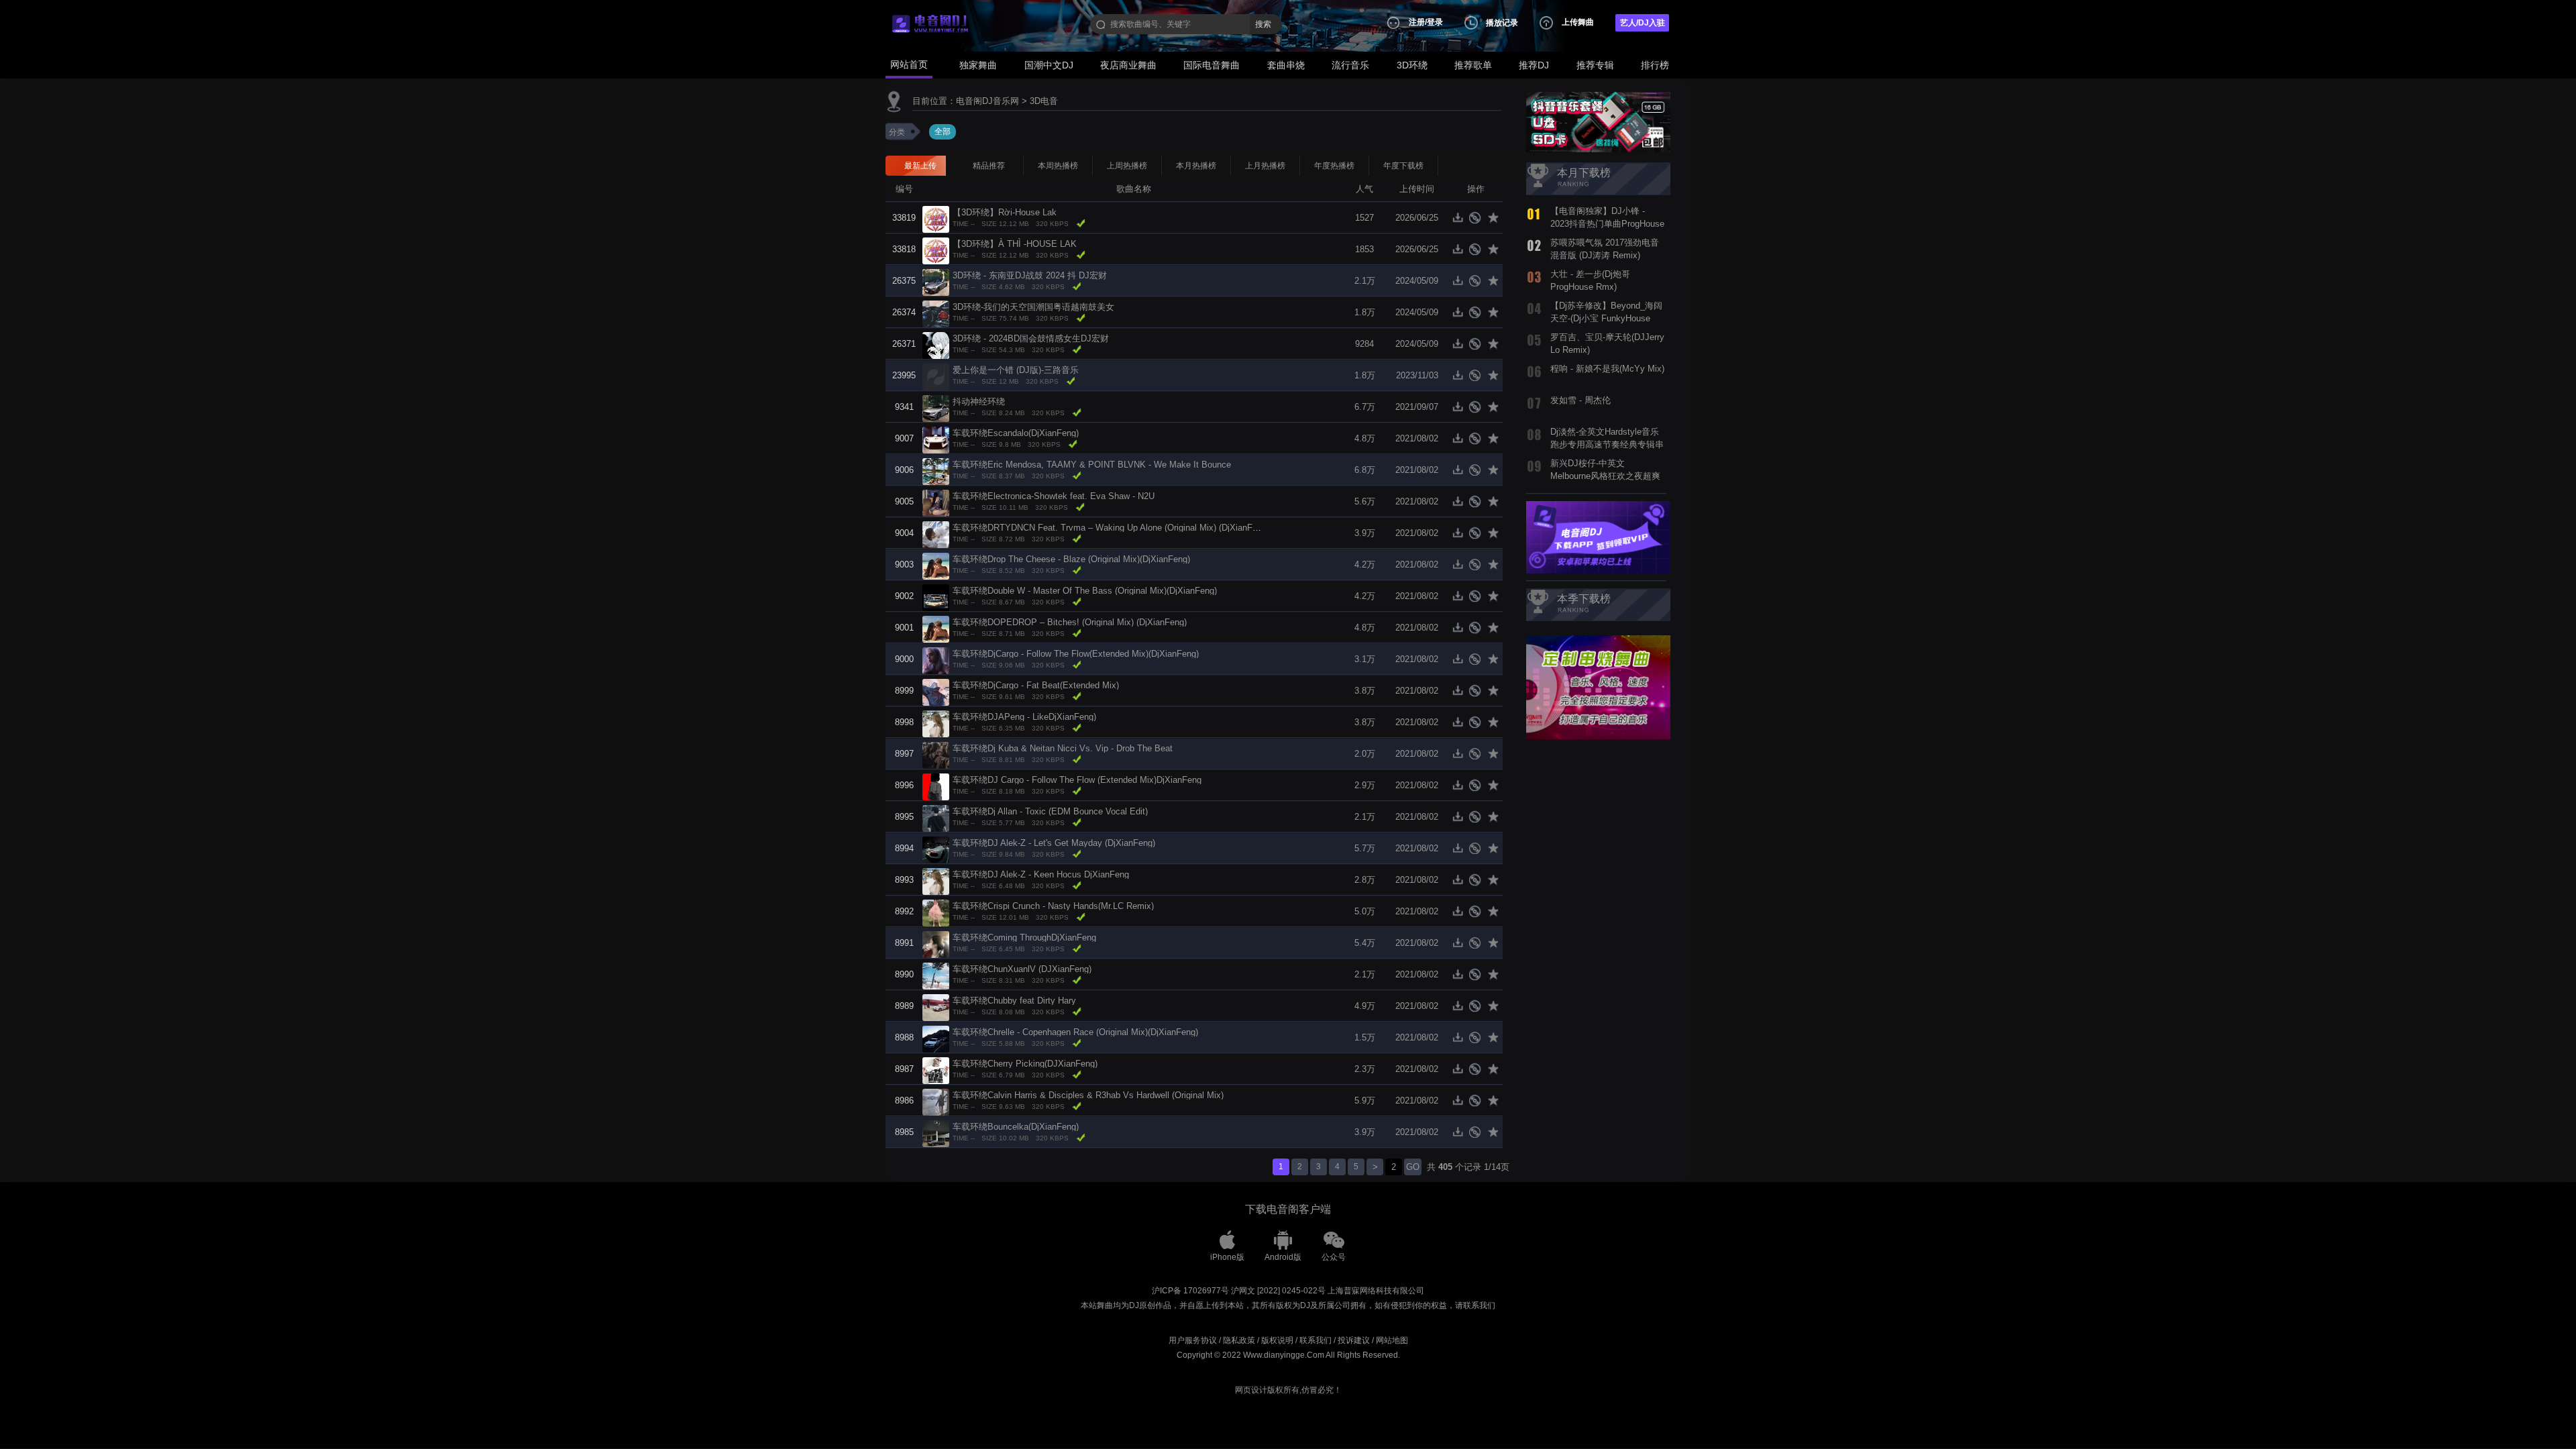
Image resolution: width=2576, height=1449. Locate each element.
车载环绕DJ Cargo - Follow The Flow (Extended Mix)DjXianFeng (1077, 780)
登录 (1435, 22)
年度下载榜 (1403, 166)
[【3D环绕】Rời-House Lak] (936, 218)
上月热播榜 (1265, 166)
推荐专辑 (1595, 65)
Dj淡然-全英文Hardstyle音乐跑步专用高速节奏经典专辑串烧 (1607, 444)
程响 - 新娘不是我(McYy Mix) (1607, 369)
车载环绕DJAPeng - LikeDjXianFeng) (1024, 717)
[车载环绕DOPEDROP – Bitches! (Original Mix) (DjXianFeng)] (936, 628)
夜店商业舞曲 (1128, 65)
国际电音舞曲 (1212, 65)
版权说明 (1277, 1340)
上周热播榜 (1127, 166)
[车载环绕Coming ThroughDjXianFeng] (936, 944)
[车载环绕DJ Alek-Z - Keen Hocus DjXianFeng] (936, 880)
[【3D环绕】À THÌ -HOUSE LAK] (936, 250)
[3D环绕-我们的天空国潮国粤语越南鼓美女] (936, 313)
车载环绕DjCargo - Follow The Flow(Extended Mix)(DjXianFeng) (1076, 654)
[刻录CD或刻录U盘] (1478, 221)
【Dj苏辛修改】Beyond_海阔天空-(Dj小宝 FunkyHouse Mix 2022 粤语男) (1606, 318)
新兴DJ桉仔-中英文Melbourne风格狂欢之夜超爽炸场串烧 (1605, 476)
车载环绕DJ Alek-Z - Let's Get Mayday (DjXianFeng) (1054, 843)
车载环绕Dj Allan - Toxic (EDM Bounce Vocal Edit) (1050, 811)
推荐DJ (1534, 65)
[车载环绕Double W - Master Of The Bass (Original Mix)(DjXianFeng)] (936, 597)
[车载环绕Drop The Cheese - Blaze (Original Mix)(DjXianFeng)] (936, 565)
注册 (1417, 22)
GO (1413, 1167)
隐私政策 (1239, 1340)
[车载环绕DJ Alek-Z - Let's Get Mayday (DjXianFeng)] (936, 849)
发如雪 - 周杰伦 (1580, 400)
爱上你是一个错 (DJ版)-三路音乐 (1016, 370)
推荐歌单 (1473, 65)
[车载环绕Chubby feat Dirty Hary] (936, 1007)
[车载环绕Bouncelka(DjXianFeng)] (936, 1133)
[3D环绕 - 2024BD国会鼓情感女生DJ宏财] (936, 344)
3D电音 (1044, 101)
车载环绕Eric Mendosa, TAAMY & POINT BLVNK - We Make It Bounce (1092, 465)
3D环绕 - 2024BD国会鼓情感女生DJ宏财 (1031, 338)
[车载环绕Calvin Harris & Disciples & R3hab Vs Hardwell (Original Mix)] (936, 1101)
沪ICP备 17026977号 (1190, 1291)
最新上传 (920, 166)
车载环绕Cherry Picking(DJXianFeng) (1025, 1064)
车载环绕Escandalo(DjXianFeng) (1016, 433)
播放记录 (1502, 23)
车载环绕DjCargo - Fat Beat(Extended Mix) (1036, 685)
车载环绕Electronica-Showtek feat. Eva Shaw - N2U (1054, 496)
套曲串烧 (1286, 65)
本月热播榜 (1196, 166)
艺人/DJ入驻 (1643, 23)
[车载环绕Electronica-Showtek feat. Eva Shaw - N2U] (936, 502)
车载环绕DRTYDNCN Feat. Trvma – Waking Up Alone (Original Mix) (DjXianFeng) (1111, 528)
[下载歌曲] (1461, 221)
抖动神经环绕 (979, 401)
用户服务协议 (1193, 1340)
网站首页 (909, 64)
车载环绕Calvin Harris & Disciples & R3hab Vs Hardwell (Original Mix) (1088, 1095)
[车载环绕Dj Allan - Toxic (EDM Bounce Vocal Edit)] (936, 817)
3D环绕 (1412, 65)
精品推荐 (989, 166)
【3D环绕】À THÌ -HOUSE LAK (1015, 244)
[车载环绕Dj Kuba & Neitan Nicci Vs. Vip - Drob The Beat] (936, 754)
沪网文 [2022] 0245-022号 (1278, 1291)
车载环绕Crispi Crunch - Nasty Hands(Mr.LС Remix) (1053, 906)
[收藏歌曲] (1494, 221)
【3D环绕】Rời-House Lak (1005, 212)
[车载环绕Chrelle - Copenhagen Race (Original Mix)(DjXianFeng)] (936, 1038)
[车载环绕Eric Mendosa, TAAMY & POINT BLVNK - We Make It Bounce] (936, 471)
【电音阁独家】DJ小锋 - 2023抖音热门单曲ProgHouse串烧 (1607, 223)
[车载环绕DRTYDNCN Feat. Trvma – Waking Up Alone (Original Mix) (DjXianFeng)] (936, 534)
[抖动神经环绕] (936, 408)
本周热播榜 (1058, 166)
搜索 (1263, 24)
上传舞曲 (1578, 22)
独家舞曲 (978, 65)
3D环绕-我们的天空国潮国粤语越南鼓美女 (1033, 307)
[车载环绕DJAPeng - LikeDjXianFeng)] (936, 723)
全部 (943, 131)
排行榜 (1655, 65)
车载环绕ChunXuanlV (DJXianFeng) (1022, 969)
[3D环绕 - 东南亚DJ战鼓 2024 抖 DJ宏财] (936, 281)
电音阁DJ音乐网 (987, 101)
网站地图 (1392, 1340)
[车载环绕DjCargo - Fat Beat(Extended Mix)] (936, 691)
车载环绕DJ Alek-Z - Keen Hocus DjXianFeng (1041, 874)
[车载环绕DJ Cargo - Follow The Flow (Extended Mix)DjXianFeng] (936, 786)
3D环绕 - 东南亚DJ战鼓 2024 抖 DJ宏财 (1030, 275)
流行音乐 (1350, 65)
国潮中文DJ (1049, 65)
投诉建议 (1354, 1340)
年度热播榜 (1334, 166)
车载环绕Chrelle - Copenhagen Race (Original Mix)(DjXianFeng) (1075, 1032)
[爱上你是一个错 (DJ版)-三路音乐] (936, 376)
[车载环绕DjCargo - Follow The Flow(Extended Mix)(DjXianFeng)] (936, 660)
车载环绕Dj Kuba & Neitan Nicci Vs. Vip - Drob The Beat (1063, 748)
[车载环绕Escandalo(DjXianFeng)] (936, 439)
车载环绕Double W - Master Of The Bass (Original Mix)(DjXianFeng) (1085, 591)
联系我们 (1316, 1340)
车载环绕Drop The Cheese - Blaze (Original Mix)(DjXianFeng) (1071, 559)
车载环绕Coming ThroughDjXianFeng (1024, 937)
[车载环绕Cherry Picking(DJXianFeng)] (936, 1070)
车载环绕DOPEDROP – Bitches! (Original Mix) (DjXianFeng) (1070, 622)
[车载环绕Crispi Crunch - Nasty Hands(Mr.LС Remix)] (936, 912)
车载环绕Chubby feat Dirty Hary (1014, 1001)
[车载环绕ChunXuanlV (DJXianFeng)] (936, 975)
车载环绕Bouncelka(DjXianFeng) (1016, 1127)
